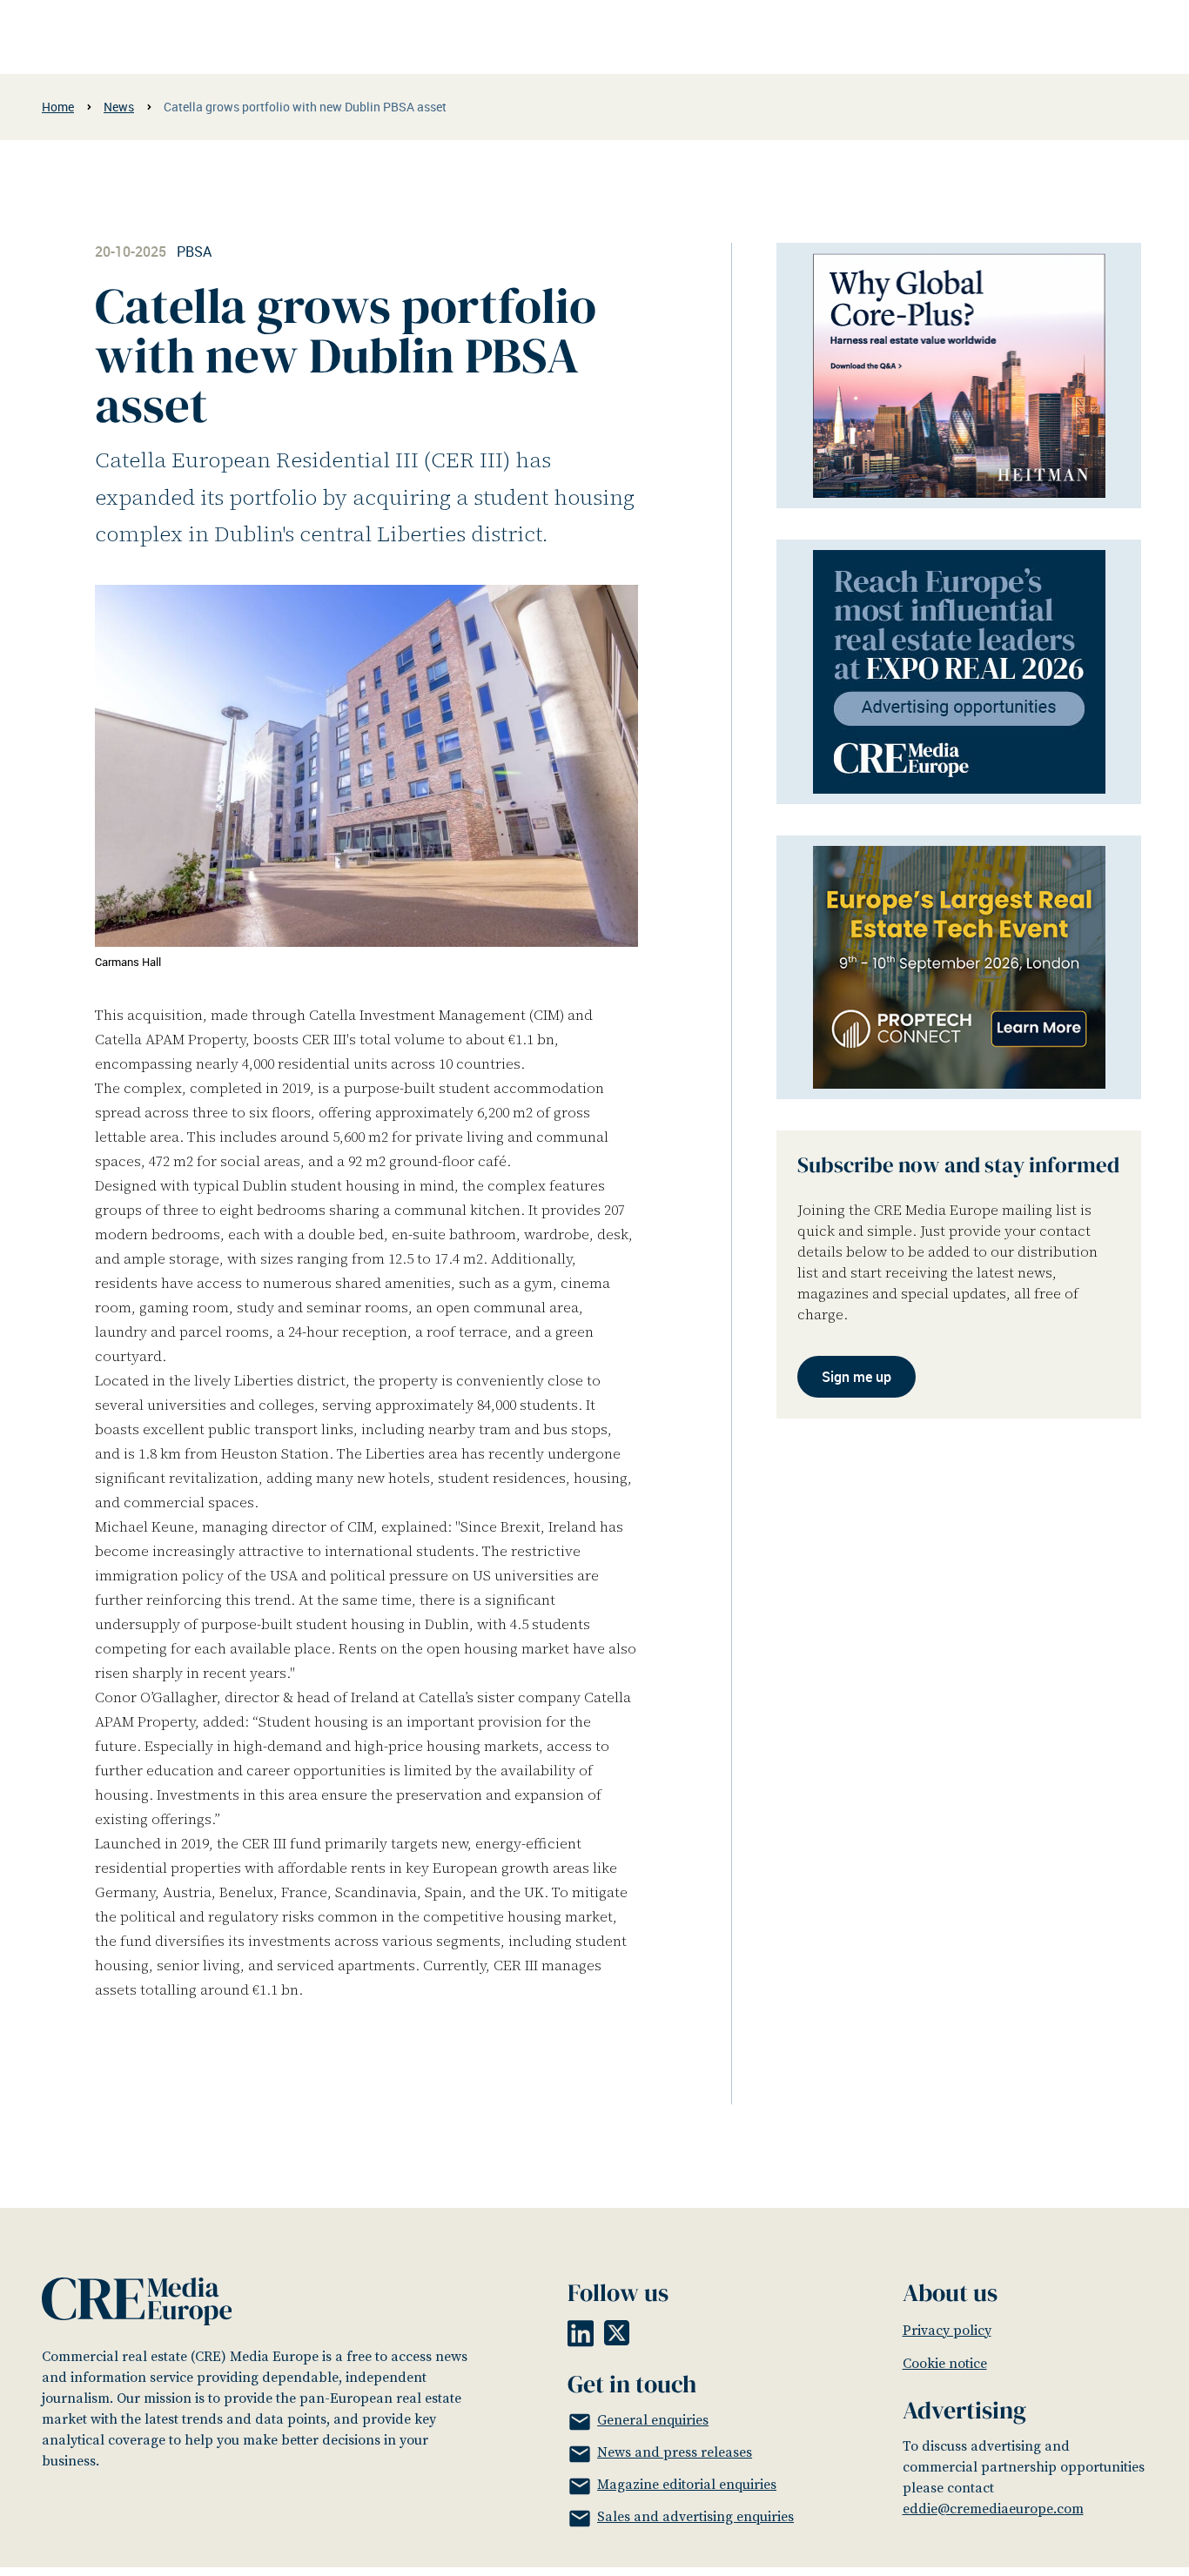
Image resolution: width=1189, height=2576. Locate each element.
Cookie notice (945, 2364)
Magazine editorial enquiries (687, 2485)
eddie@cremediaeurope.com (993, 2509)
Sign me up (856, 1378)
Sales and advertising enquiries (695, 2517)
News (119, 107)
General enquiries (653, 2420)
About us (950, 2292)
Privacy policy (947, 2331)
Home (58, 107)
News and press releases (675, 2452)
